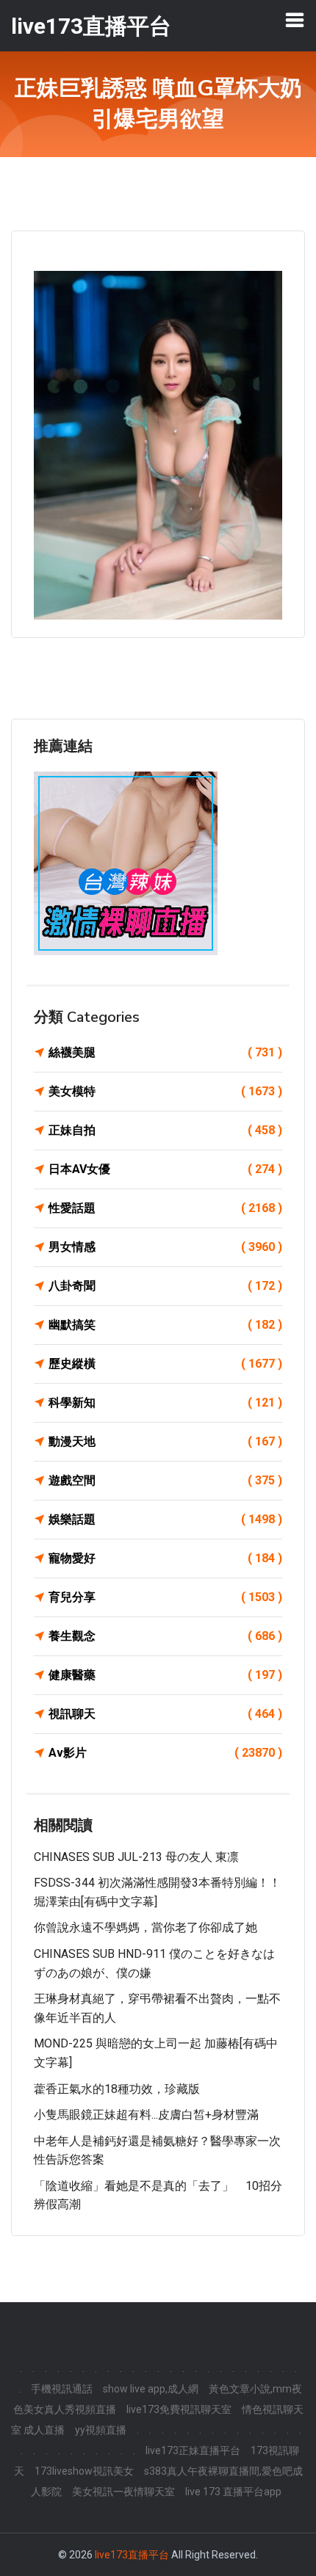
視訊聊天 (165, 1714)
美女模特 (165, 1091)
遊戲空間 (165, 1480)
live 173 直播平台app (233, 2492)
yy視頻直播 (101, 2430)
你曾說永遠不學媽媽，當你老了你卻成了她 (146, 1927)
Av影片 (165, 1753)
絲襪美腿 (165, 1052)
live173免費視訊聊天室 (179, 2409)
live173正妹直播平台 (193, 2450)
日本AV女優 (165, 1169)
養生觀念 (165, 1636)
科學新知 (165, 1403)
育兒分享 (165, 1597)
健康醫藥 (165, 1675)
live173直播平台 (132, 2555)
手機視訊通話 (62, 2389)
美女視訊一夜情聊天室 (123, 2492)
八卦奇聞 (165, 1286)
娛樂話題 (165, 1519)
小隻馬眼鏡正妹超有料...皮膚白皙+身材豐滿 (146, 2115)
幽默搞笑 (165, 1325)
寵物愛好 (165, 1558)
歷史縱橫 (165, 1364)
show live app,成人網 (151, 2389)
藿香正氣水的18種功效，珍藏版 (117, 2089)
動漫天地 (165, 1441)
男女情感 (165, 1247)
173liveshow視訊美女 (84, 2471)
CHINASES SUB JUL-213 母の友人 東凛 (136, 1857)
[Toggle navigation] (295, 20)
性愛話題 (165, 1208)
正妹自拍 (165, 1130)
